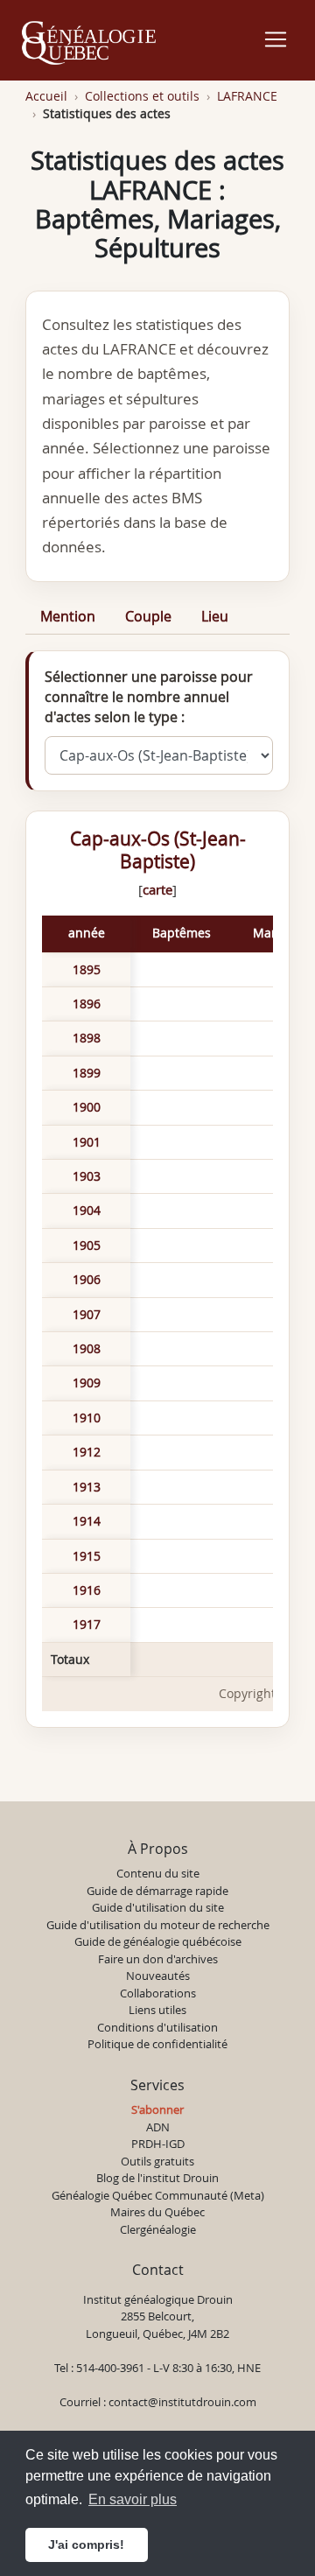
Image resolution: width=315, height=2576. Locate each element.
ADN (158, 2127)
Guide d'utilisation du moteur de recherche (158, 1925)
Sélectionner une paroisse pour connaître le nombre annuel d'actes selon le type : (149, 697)
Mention (68, 616)
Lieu (215, 616)
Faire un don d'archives (158, 1959)
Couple (148, 616)
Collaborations (158, 1993)
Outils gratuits (157, 2161)
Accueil (46, 96)
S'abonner (157, 2109)
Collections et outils (142, 96)
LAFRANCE (247, 96)
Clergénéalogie (158, 2229)
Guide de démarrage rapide (157, 1891)
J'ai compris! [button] (86, 2544)
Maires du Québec (157, 2212)
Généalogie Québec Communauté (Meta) (158, 2195)
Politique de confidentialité (157, 2044)
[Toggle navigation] (276, 39)
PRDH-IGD (158, 2144)
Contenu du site (158, 1873)
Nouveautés (158, 1976)
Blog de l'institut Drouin (157, 2178)
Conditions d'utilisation (157, 2027)
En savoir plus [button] (133, 2499)
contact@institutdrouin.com (182, 2402)
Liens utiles (157, 2010)
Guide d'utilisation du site (158, 1907)
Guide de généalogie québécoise (158, 1941)
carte (157, 889)
